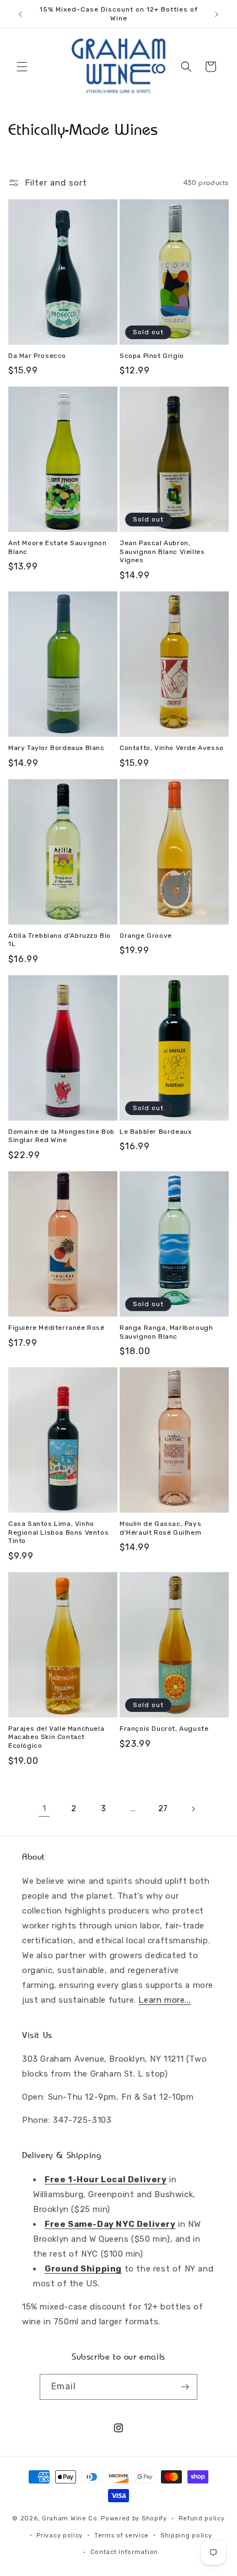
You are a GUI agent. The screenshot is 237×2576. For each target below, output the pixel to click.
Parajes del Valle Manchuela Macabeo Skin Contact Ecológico (56, 1737)
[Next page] (193, 1809)
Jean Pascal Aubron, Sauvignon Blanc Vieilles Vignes (162, 551)
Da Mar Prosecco (37, 356)
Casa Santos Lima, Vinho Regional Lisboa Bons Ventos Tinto (58, 1532)
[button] (22, 67)
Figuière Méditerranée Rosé (56, 1328)
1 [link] (44, 1808)
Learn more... (165, 2000)
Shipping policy (186, 2536)
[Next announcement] (217, 14)
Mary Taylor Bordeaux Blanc (56, 748)
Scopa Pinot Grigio (152, 356)
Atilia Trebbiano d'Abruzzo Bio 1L (60, 940)
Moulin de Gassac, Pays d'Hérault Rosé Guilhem (160, 1528)
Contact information (124, 2552)
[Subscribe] (185, 2387)
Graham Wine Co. (71, 2518)
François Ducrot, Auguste (164, 1729)
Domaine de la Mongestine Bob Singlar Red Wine (61, 1136)
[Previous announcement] (20, 14)
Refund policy (202, 2518)
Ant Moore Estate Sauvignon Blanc (58, 547)
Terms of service (122, 2536)
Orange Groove (146, 936)
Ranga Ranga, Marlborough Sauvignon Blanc (166, 1332)
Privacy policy (60, 2536)
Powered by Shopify (134, 2518)
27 (163, 1809)
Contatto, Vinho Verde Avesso (172, 748)
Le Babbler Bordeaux (155, 1132)
